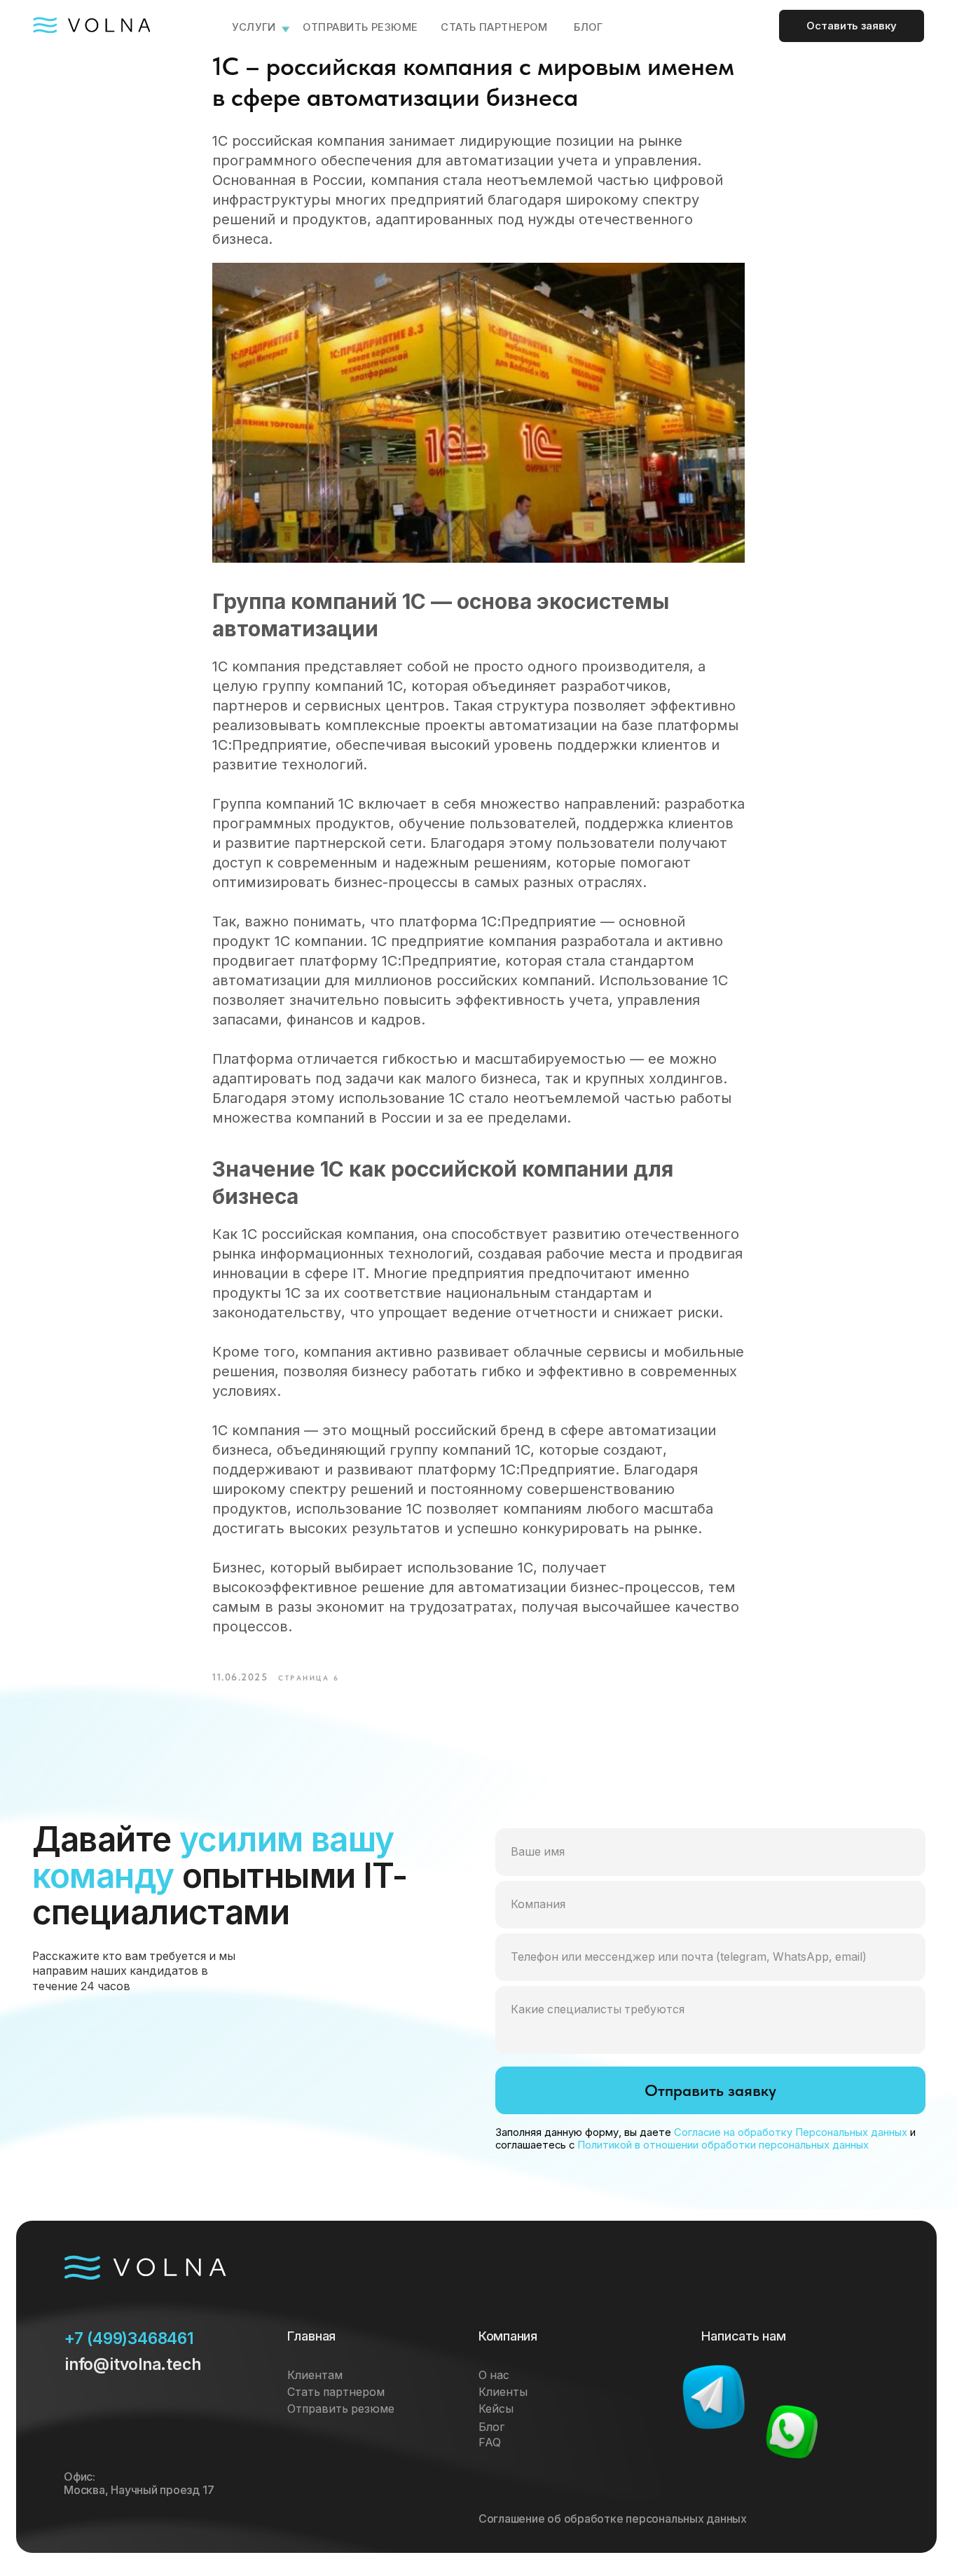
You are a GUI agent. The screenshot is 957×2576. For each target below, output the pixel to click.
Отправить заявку (710, 2090)
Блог (491, 2427)
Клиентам (315, 2375)
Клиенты (503, 2392)
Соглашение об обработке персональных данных (613, 2519)
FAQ (490, 2443)
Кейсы (496, 2409)
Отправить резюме (360, 27)
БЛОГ (588, 27)
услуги (254, 27)
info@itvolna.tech (132, 2364)
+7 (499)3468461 (129, 2338)
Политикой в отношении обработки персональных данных (723, 2145)
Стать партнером (494, 27)
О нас (494, 2375)
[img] (713, 2397)
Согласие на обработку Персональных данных (791, 2132)
